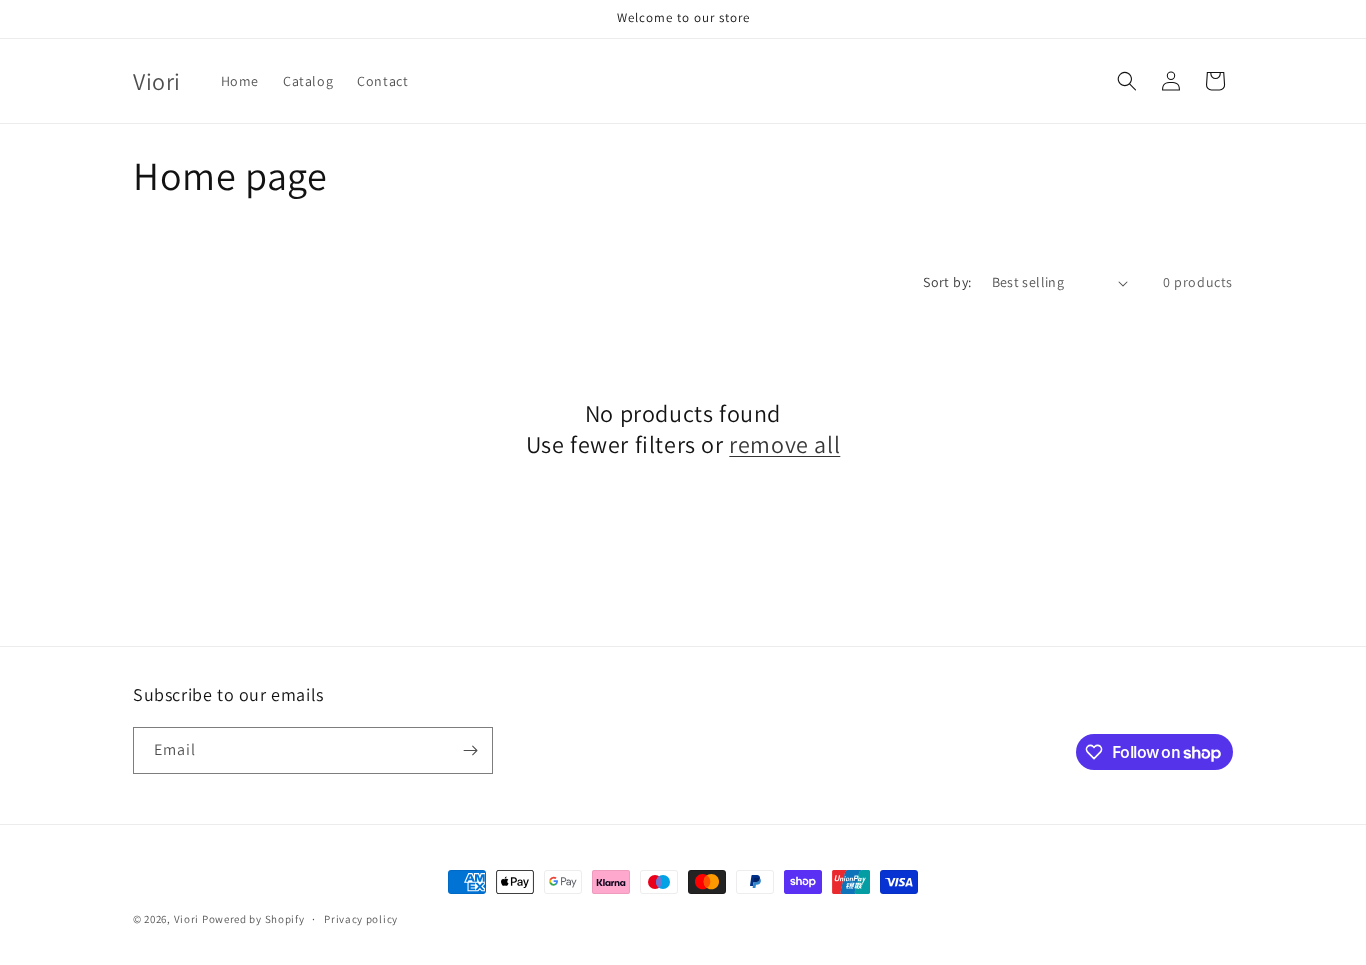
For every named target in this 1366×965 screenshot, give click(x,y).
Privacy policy (361, 919)
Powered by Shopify (253, 919)
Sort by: (947, 282)
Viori (187, 919)
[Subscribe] (470, 750)
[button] (1127, 81)
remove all (784, 444)
